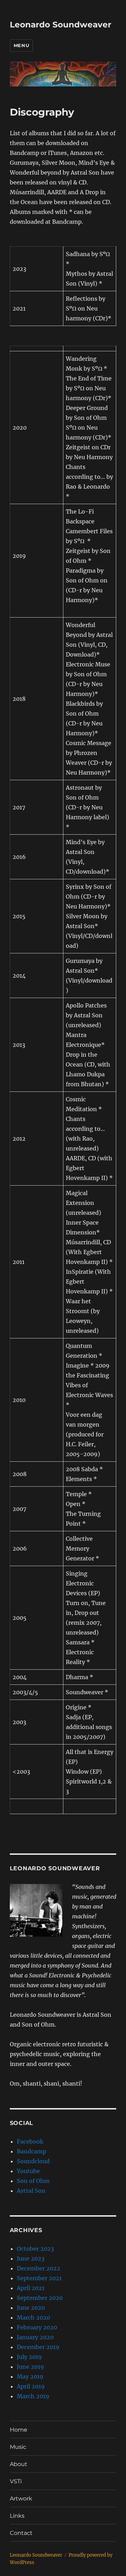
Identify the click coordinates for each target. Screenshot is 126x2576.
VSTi (16, 2481)
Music (18, 2447)
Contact (21, 2533)
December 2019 (38, 2347)
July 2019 (29, 2357)
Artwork (21, 2499)
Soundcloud (33, 2161)
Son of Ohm (33, 2181)
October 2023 (35, 2249)
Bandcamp (31, 2151)
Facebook (30, 2141)
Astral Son (31, 2191)
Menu (21, 45)
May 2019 (30, 2376)
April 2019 (31, 2386)
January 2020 (35, 2337)
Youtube (28, 2171)
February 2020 (37, 2327)
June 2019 (30, 2367)
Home (19, 2430)
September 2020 (40, 2298)
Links (17, 2516)
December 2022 (38, 2268)
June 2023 (31, 2258)
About (19, 2464)
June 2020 (31, 2308)
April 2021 (31, 2288)
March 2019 (33, 2396)
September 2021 (39, 2278)
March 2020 (33, 2317)
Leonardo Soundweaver (61, 25)
